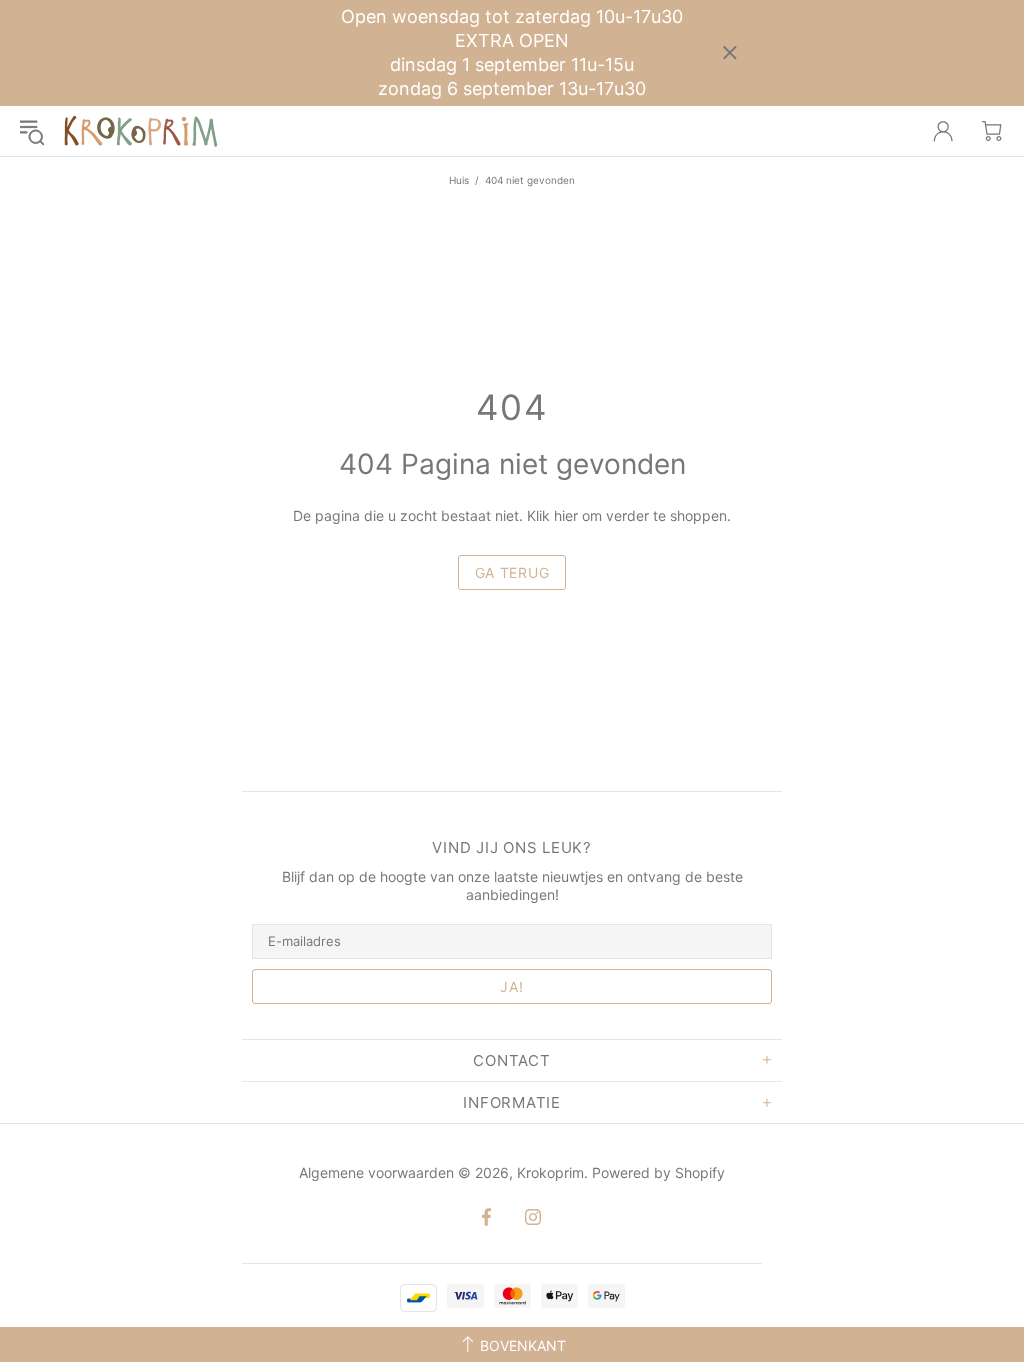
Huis (459, 180)
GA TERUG (512, 572)
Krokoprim (141, 131)
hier (566, 515)
